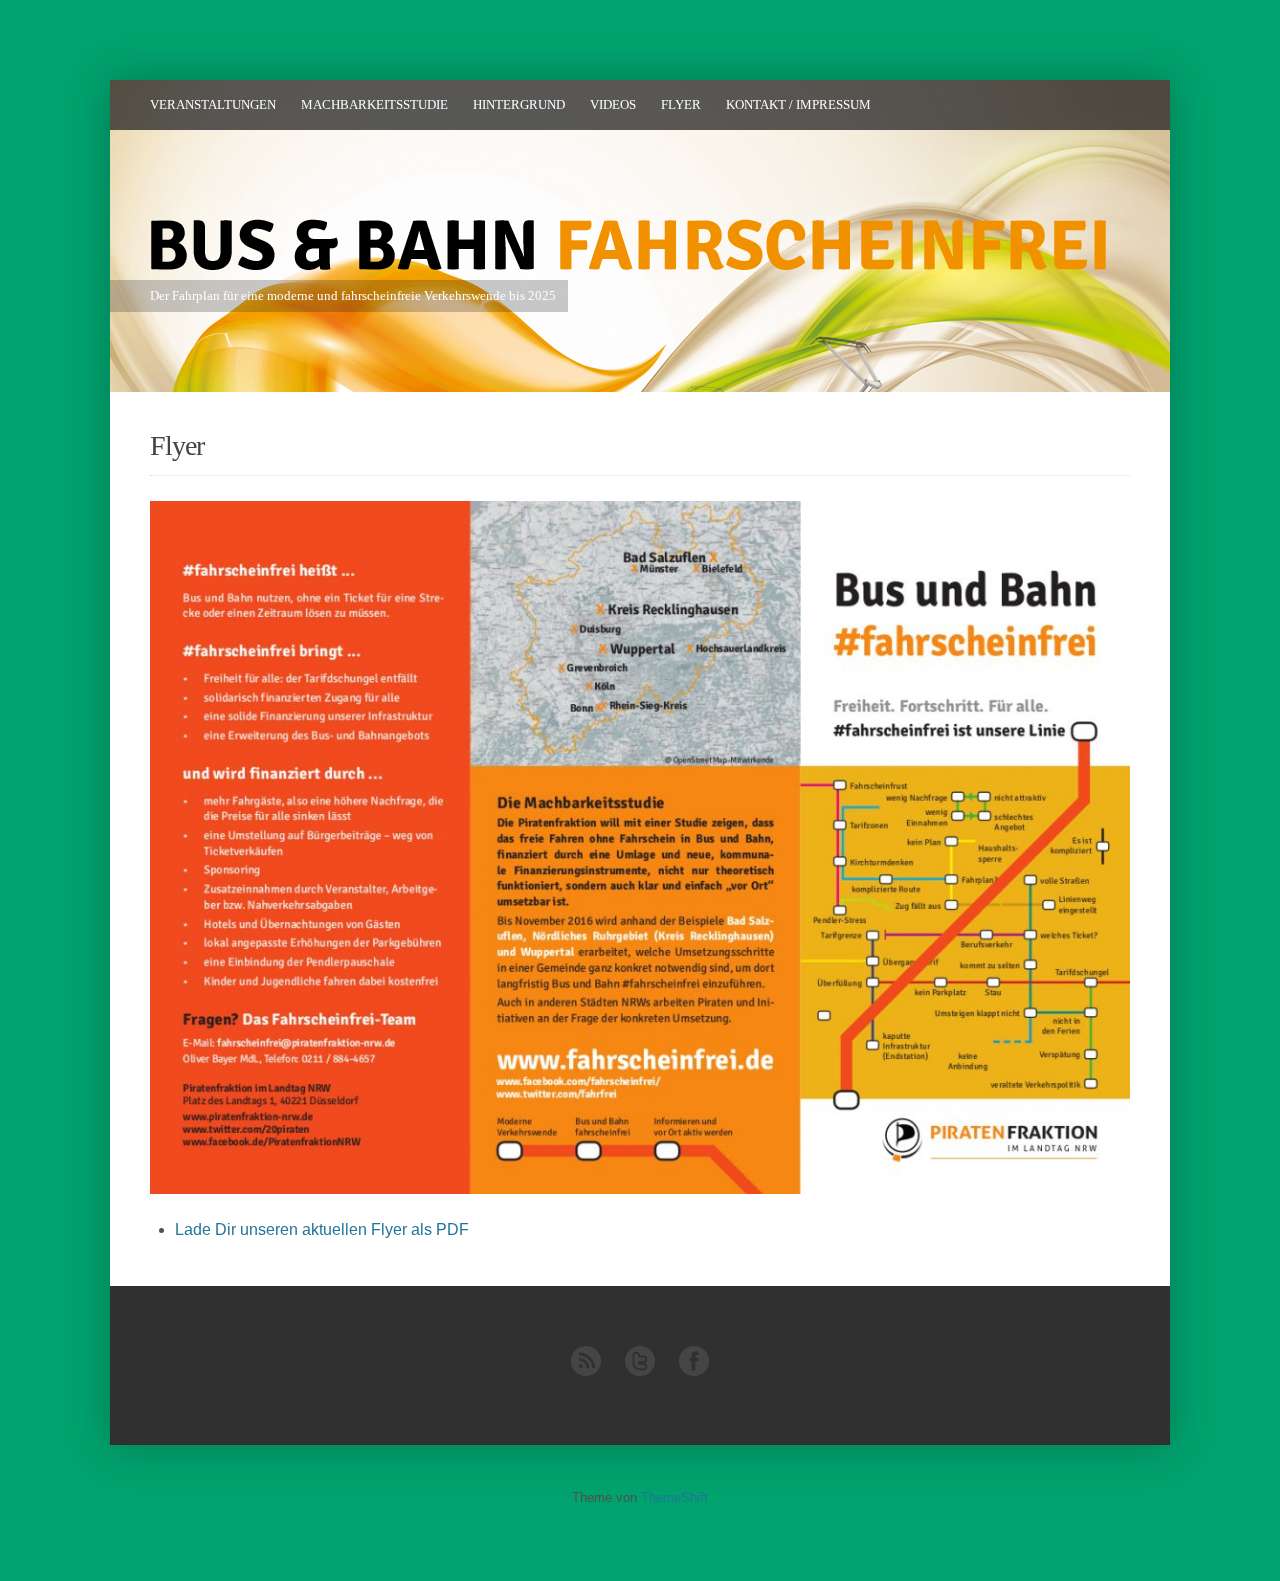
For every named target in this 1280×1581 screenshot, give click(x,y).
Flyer (681, 104)
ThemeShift (674, 1497)
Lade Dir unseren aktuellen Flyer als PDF (322, 1229)
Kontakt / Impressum (798, 104)
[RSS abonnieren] (586, 1371)
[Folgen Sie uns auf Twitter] (640, 1371)
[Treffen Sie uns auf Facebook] (694, 1371)
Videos (613, 104)
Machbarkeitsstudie (374, 104)
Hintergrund (519, 104)
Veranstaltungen (213, 104)
